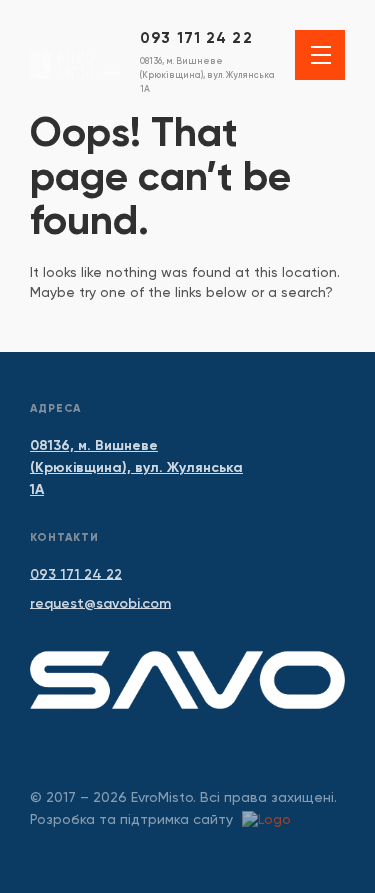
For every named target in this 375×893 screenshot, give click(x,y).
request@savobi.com (100, 603)
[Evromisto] (75, 59)
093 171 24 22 (196, 38)
